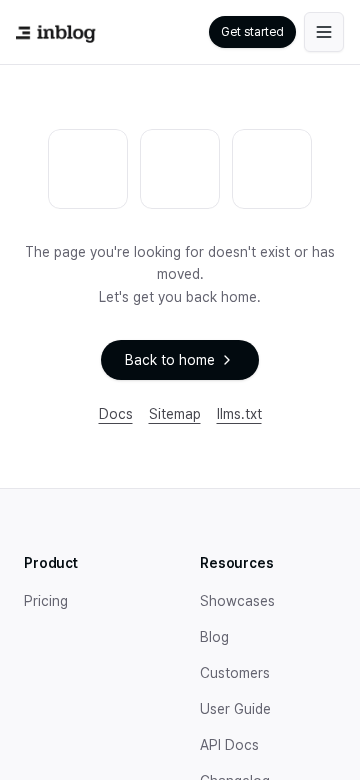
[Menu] (324, 32)
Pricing (46, 601)
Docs (116, 414)
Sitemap (175, 414)
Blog (214, 637)
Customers (235, 673)
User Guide (235, 709)
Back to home (170, 360)
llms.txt (239, 414)
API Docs (229, 745)
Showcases (237, 601)
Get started (252, 32)
